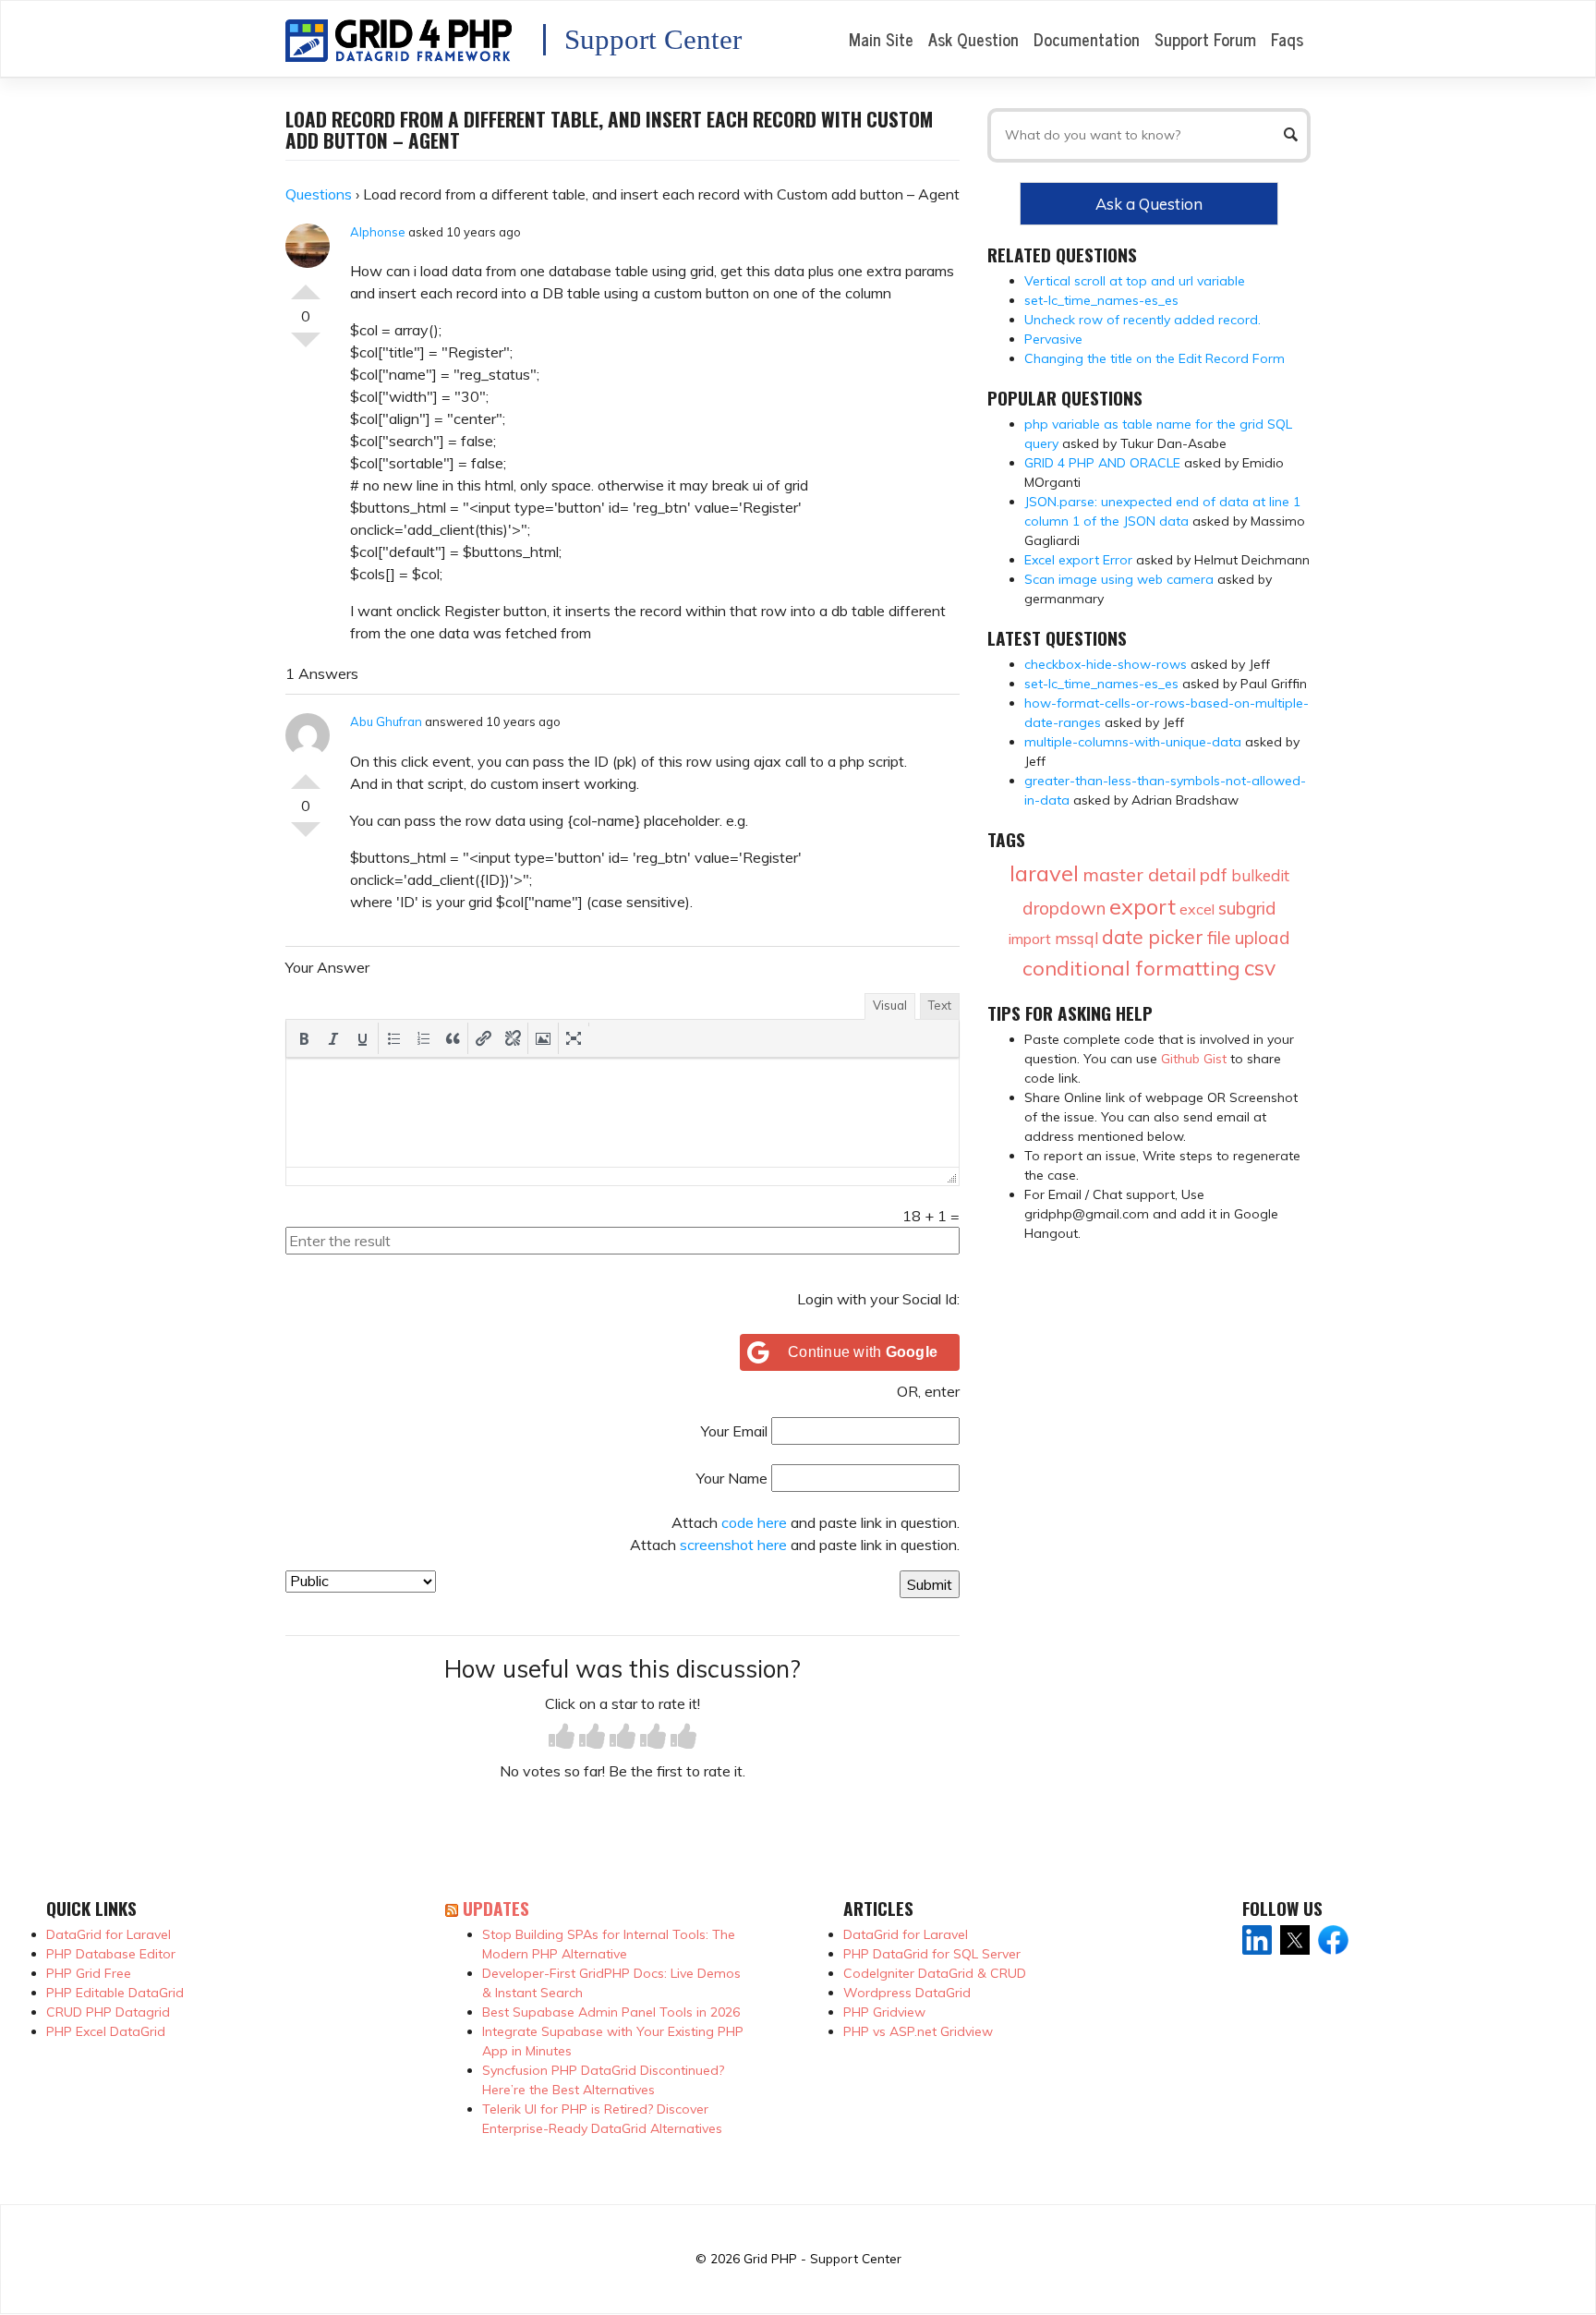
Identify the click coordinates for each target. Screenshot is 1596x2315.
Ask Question (973, 39)
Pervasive (1053, 339)
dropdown (1064, 908)
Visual (890, 1005)
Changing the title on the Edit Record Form (1155, 358)
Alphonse (378, 232)
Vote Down (306, 347)
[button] (304, 1038)
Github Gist (1194, 1059)
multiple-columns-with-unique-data (1133, 742)
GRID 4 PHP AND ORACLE (1102, 463)
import (1030, 939)
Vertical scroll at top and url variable (1135, 281)
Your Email (734, 1431)
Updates (496, 1908)
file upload (1249, 938)
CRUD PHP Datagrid (108, 2012)
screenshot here (733, 1545)
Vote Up (306, 285)
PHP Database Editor (111, 1954)
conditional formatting (1131, 968)
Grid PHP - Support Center (822, 2258)
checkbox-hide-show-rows (1106, 664)
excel (1197, 909)
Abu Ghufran (386, 721)
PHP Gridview (884, 2012)
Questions (319, 194)
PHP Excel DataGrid (106, 2031)
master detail (1139, 874)
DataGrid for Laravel (109, 1934)
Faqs (1287, 39)
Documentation (1087, 39)
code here (754, 1522)
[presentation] (304, 1038)
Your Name (732, 1478)
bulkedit (1260, 875)
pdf (1214, 875)
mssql (1076, 938)
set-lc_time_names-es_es (1101, 300)
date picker (1153, 937)
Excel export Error (1078, 560)
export (1143, 906)
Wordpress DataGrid (907, 1993)
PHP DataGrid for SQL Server (932, 1954)
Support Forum (1205, 39)
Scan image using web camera (1119, 579)
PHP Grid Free (89, 1973)
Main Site (881, 39)
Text (940, 1005)
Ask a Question (1149, 204)
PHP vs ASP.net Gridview (918, 2031)
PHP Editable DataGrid (115, 1993)
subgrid (1247, 908)
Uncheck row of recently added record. (1143, 320)
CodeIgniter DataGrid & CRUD (935, 1973)
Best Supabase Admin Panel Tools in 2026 (611, 2012)
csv (1260, 968)
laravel (1044, 873)
